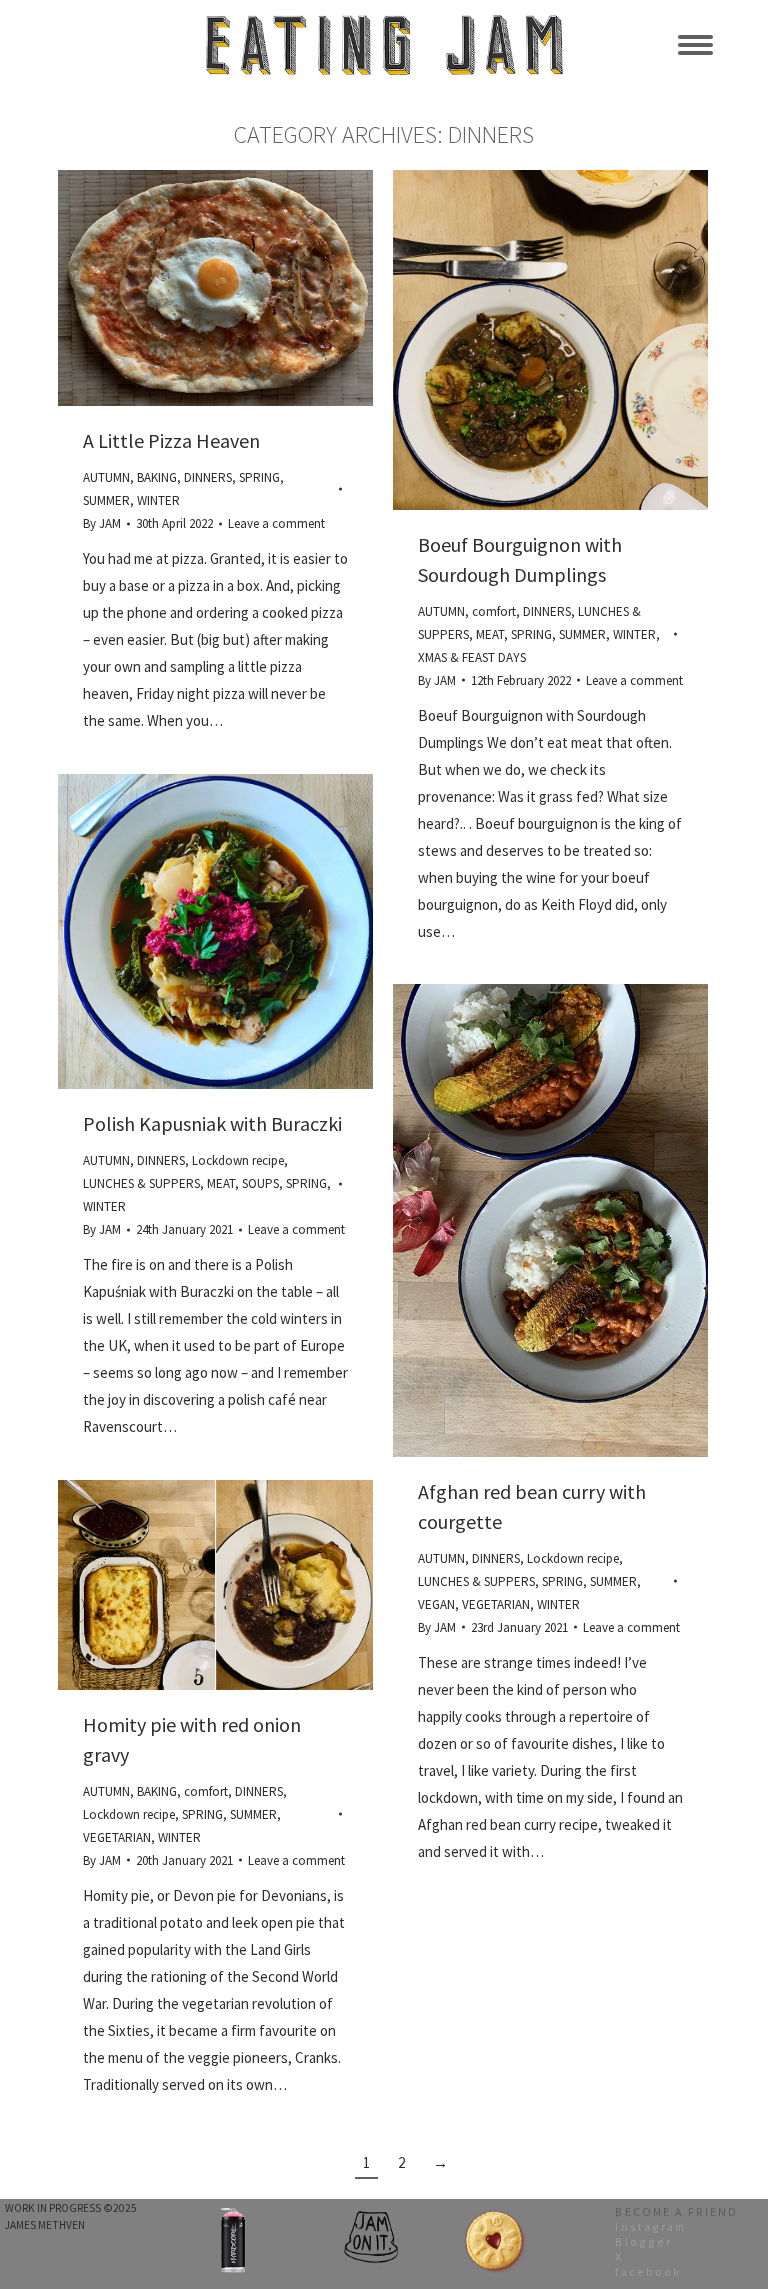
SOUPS (260, 1183)
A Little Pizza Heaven (171, 440)
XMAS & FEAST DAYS (472, 657)
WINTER (158, 500)
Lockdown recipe (238, 1160)
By (102, 523)
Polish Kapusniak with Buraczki (212, 1123)
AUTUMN (106, 477)
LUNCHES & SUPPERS (141, 1183)
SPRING (259, 477)
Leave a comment (276, 523)
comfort (494, 611)
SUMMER (106, 500)
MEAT (490, 634)
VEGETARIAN (496, 1604)
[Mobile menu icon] (695, 45)
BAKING (157, 477)
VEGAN (436, 1604)
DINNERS (208, 477)
